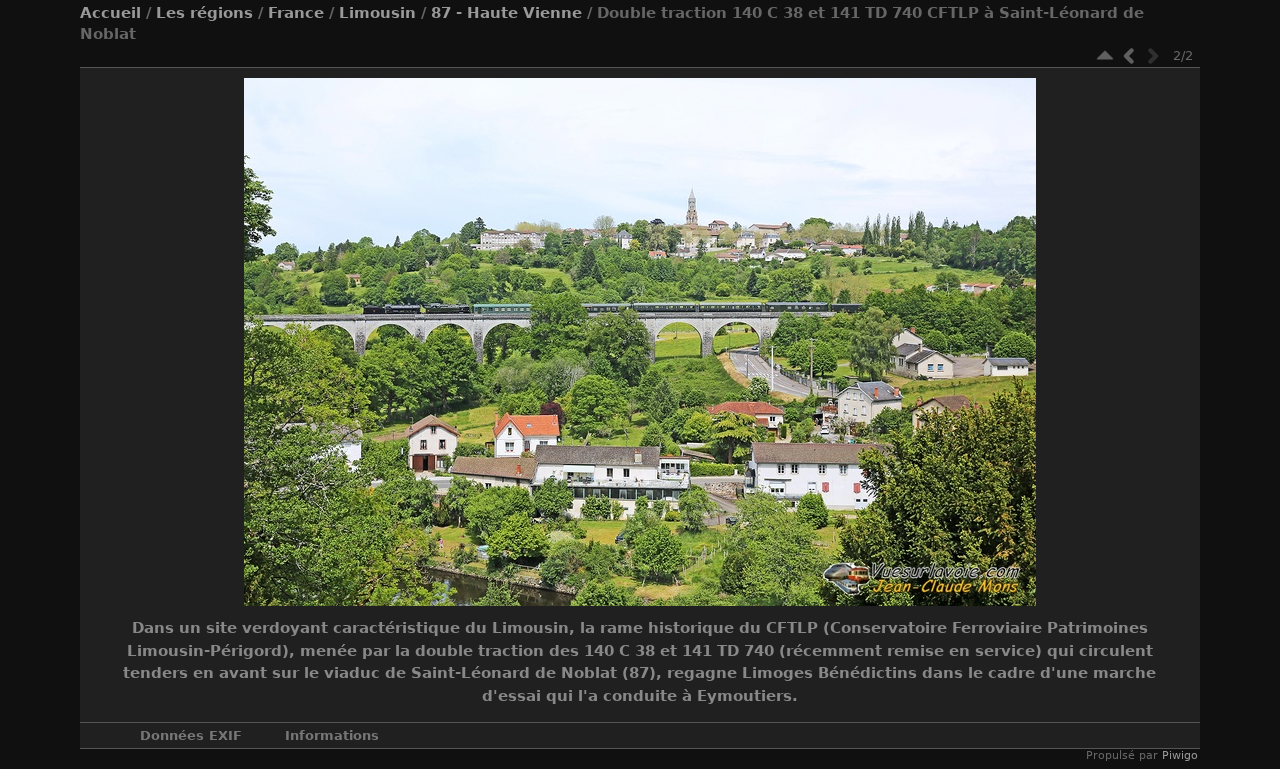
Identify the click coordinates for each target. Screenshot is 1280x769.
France (296, 13)
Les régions (204, 13)
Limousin (377, 13)
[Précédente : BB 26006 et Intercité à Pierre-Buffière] (1129, 55)
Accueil (110, 13)
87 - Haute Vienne (506, 13)
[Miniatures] (1105, 55)
